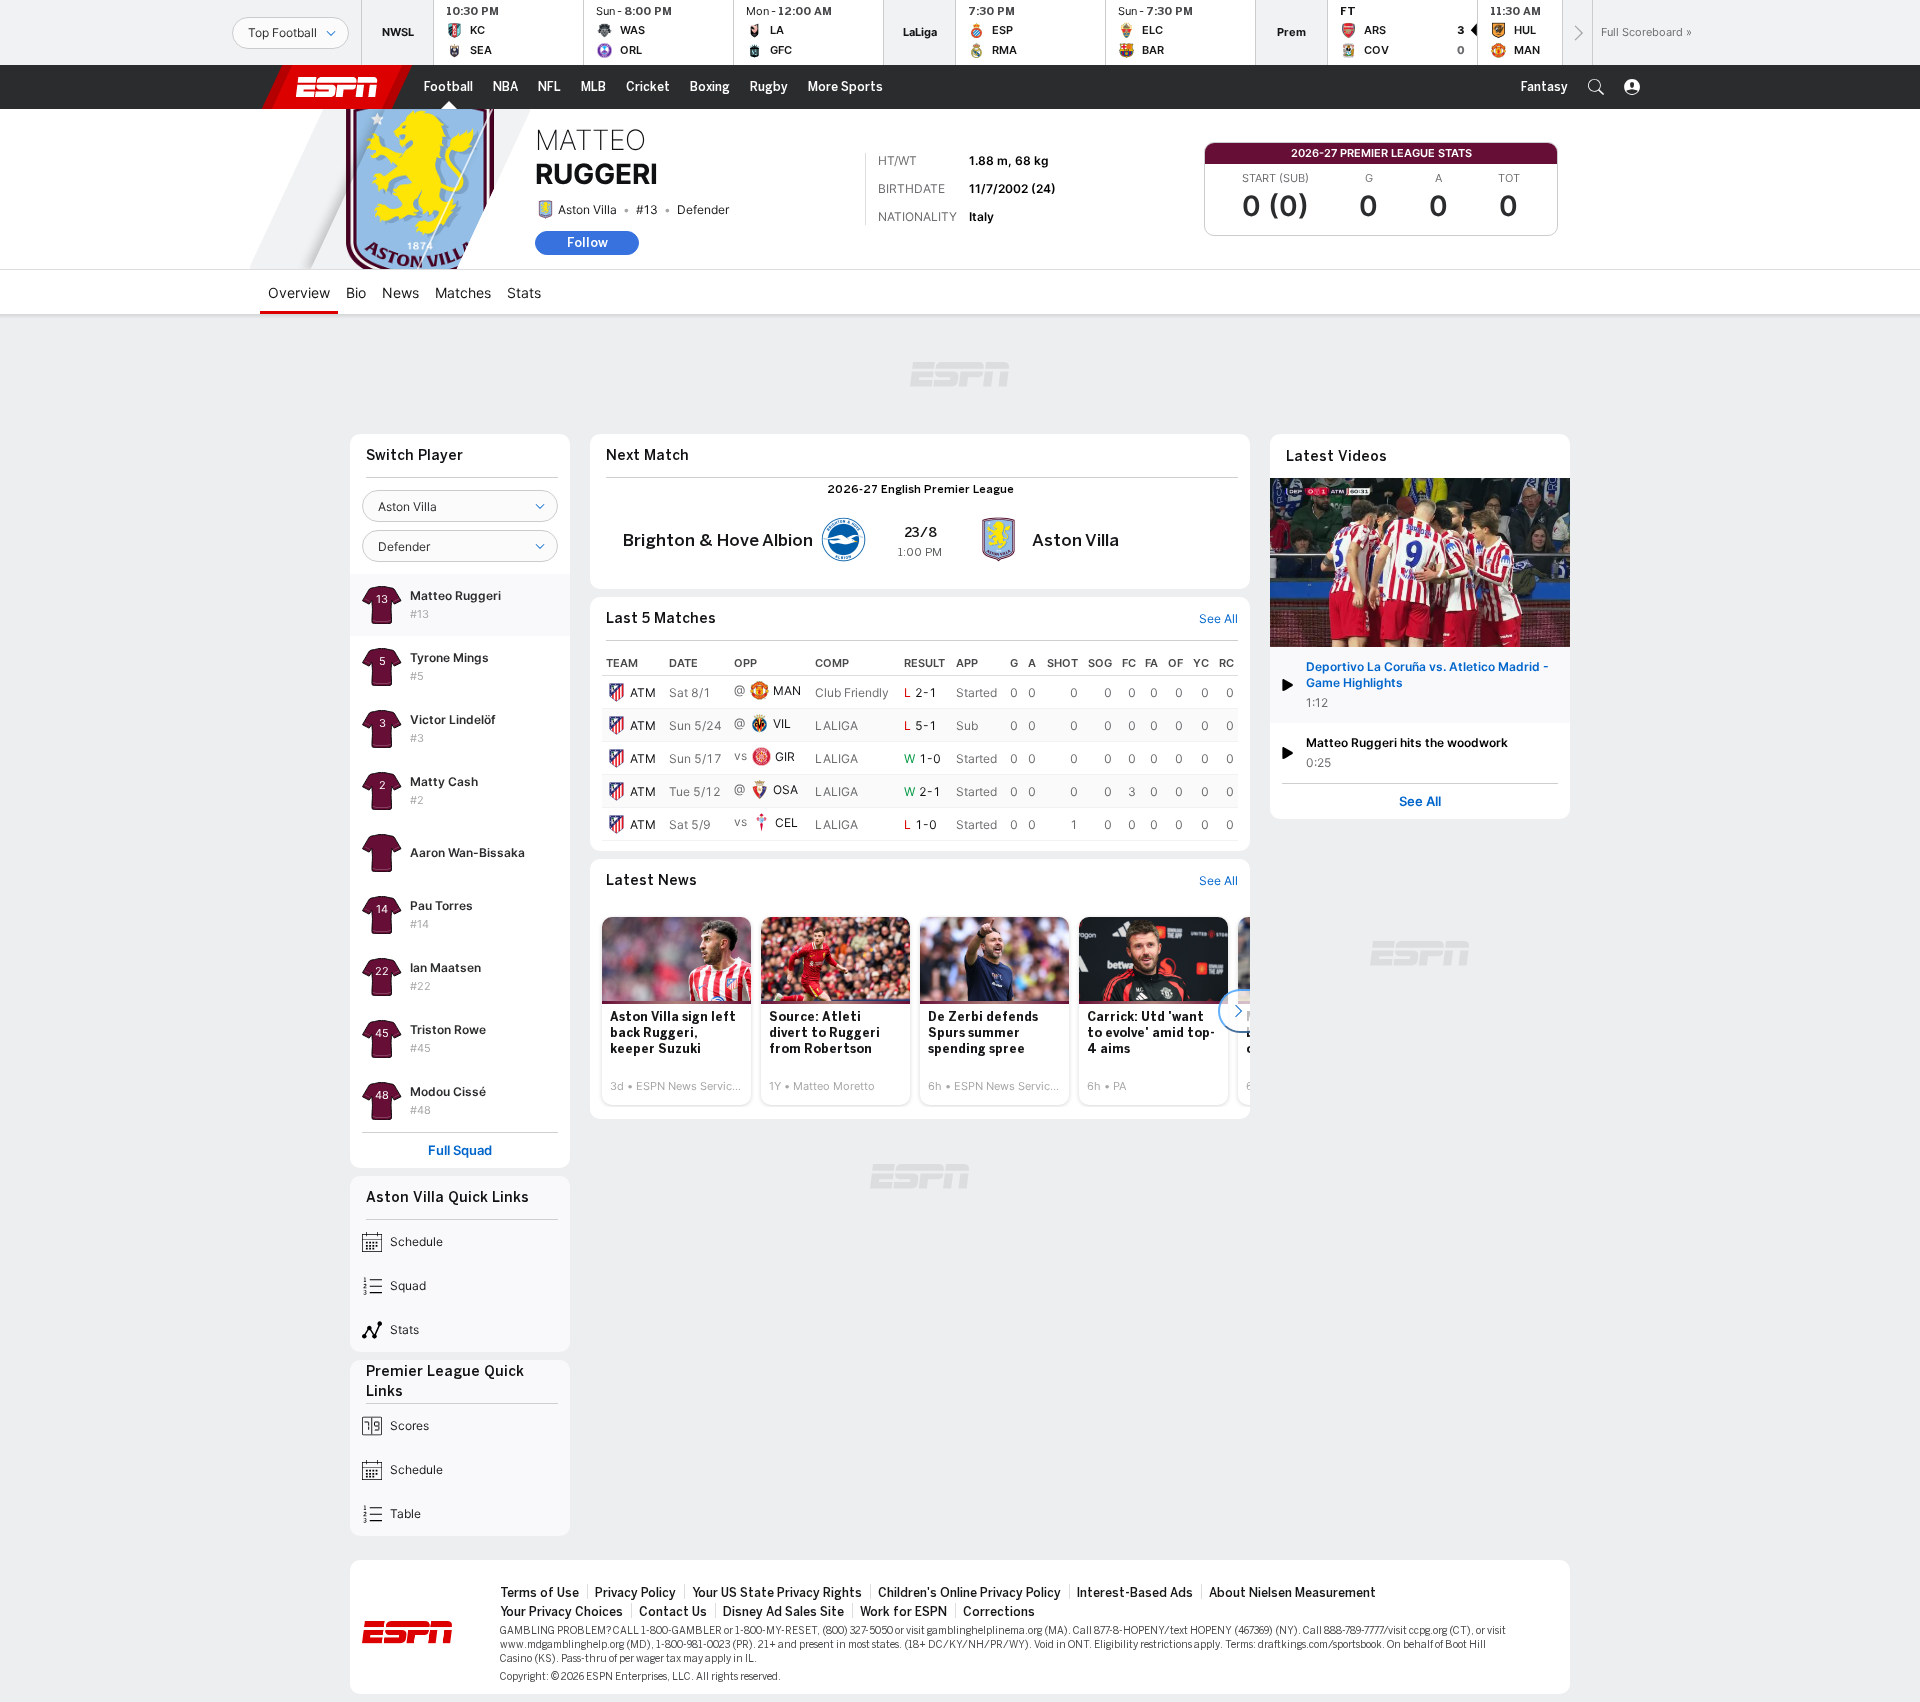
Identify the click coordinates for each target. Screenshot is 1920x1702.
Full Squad (460, 1150)
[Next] (1577, 32)
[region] (920, 746)
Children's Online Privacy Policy (969, 1593)
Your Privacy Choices (561, 1612)
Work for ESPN (903, 1612)
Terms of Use (539, 1593)
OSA (785, 789)
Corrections (999, 1612)
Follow (587, 242)
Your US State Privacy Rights (777, 1593)
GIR (785, 756)
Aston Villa (587, 209)
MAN (787, 690)
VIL (782, 723)
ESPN (337, 87)
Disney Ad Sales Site (783, 1612)
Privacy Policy (635, 1593)
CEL (786, 822)
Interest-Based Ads (1135, 1593)
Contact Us (673, 1612)
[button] (1596, 87)
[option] (676, 1011)
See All (1420, 801)
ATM (643, 692)
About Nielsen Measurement (1292, 1593)
